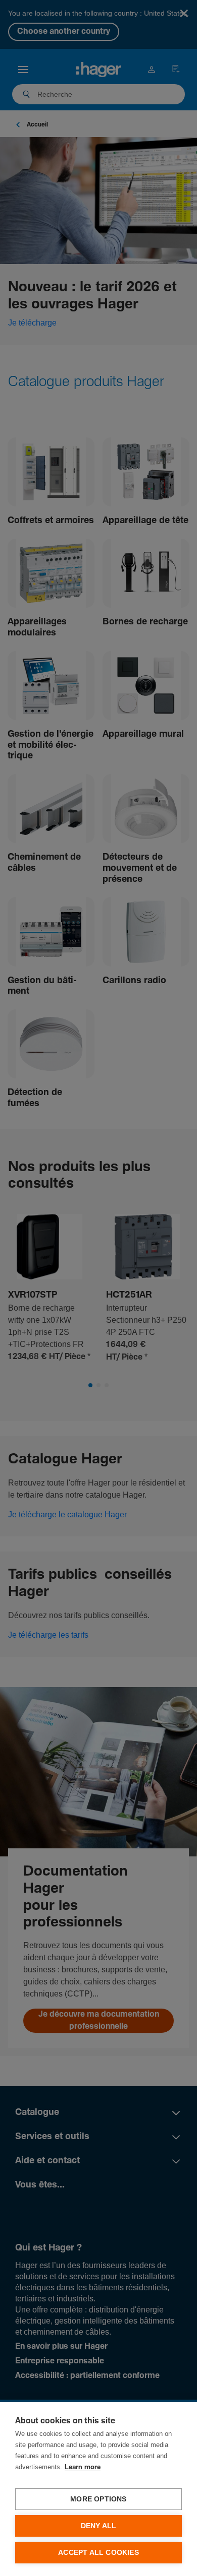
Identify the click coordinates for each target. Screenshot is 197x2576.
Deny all (99, 2526)
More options (98, 2499)
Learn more (83, 2467)
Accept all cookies (98, 2553)
